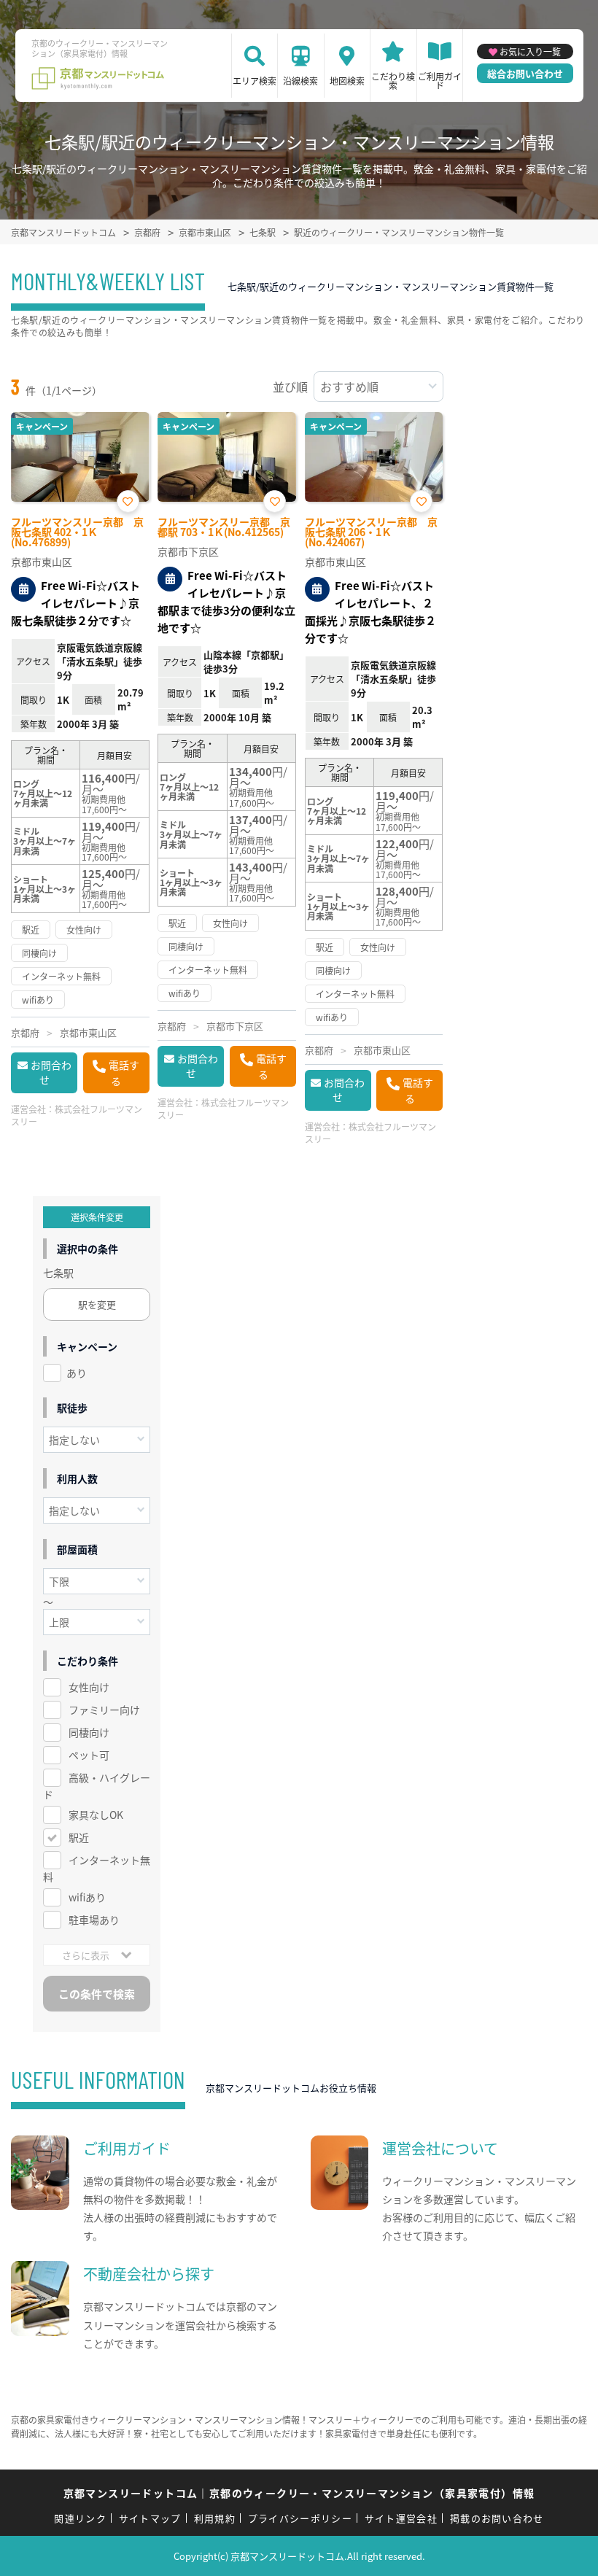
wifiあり (87, 1897)
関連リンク (80, 2518)
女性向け (89, 1687)
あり (77, 1373)
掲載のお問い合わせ (497, 2518)
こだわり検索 (393, 81)
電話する (124, 1073)
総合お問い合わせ (525, 73)
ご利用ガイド (440, 81)
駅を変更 (97, 1304)
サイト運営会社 (401, 2518)
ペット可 (89, 1755)
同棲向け (89, 1732)
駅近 (79, 1837)
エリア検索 (255, 81)
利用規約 (215, 2518)
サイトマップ (150, 2518)
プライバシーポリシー (300, 2518)
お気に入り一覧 (530, 51)
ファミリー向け (104, 1710)
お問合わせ (51, 1072)
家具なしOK (96, 1815)
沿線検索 (300, 81)
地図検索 (347, 81)
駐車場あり (94, 1920)
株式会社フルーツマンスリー (77, 1115)
